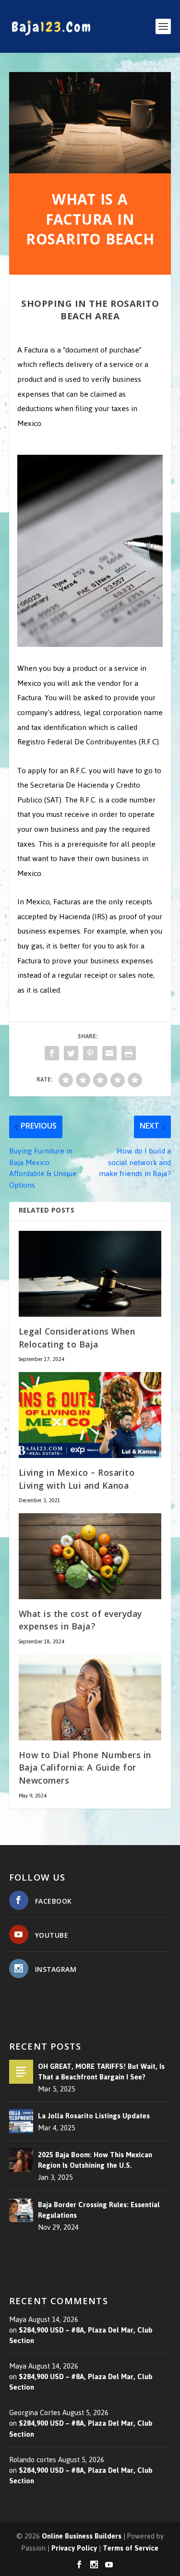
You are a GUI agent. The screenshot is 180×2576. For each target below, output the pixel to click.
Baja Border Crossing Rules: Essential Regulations (99, 2210)
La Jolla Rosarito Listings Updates (94, 2116)
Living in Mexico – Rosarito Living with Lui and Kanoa (77, 1481)
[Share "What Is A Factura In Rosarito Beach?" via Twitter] (71, 1053)
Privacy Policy (74, 2548)
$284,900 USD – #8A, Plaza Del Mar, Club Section (81, 2335)
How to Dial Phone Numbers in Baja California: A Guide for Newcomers (85, 1769)
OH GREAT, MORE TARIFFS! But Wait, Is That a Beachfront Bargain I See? (101, 2072)
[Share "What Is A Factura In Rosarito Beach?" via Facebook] (52, 1053)
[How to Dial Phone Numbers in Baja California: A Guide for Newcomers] (90, 1697)
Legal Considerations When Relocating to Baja (77, 1339)
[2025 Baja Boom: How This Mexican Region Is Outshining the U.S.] (21, 2160)
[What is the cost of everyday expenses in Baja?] (90, 1556)
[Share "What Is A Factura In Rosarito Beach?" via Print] (129, 1053)
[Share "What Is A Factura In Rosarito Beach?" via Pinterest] (90, 1053)
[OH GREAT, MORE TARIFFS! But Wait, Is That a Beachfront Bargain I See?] (21, 2072)
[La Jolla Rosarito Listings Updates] (21, 2121)
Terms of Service (131, 2548)
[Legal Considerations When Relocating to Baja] (90, 1274)
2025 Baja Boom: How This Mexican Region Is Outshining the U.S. (95, 2160)
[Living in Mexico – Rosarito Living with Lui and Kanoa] (90, 1415)
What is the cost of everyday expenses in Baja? (80, 1622)
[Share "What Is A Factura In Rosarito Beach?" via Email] (109, 1053)
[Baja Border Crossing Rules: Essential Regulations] (21, 2210)
